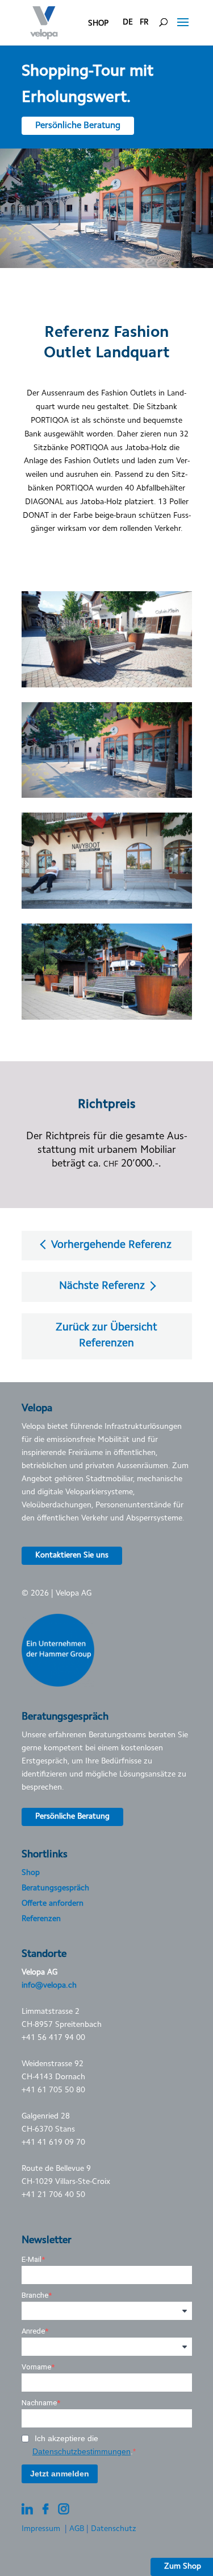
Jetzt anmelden (60, 2474)
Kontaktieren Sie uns (72, 1556)
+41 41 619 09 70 (53, 2143)
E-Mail (32, 2259)
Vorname (36, 2367)
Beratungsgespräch (55, 1889)
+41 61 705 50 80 (53, 2091)
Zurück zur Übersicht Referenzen (106, 1336)
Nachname (39, 2403)
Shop (31, 1873)
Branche (35, 2295)
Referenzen (41, 1919)
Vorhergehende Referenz (110, 1245)
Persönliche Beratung (78, 126)
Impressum (41, 2529)
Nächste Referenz (103, 1286)
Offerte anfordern (53, 1904)
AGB (77, 2529)
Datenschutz (114, 2529)
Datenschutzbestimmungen (82, 2451)
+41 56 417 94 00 (53, 2038)
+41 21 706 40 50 (53, 2195)
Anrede (33, 2331)
